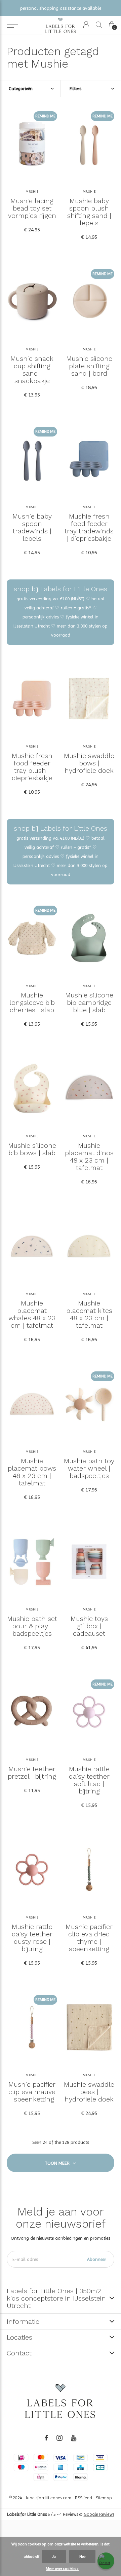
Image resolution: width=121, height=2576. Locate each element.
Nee (82, 2556)
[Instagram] (59, 2438)
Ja (54, 2556)
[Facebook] (46, 2438)
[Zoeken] (99, 25)
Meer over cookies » (62, 2569)
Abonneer (97, 2259)
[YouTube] (74, 2438)
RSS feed (84, 2498)
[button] (12, 25)
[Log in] (86, 25)
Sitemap (104, 2498)
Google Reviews (99, 2514)
